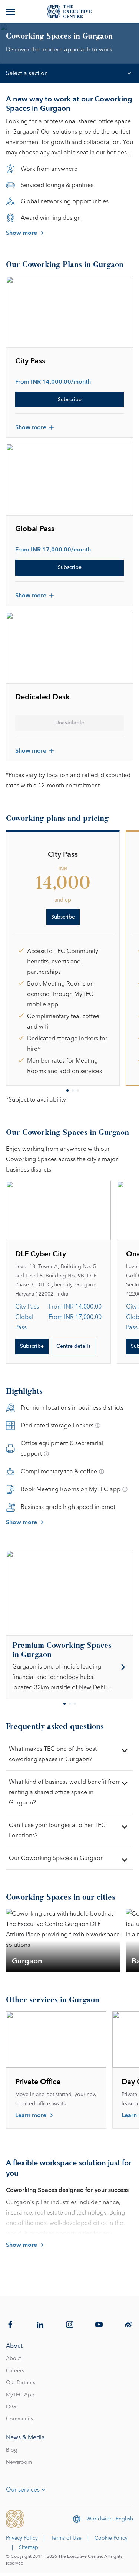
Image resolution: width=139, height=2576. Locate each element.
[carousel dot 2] (73, 1090)
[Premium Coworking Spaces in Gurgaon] (69, 1667)
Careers (15, 2371)
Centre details (73, 1346)
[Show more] (11, 11)
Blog (12, 2450)
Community (20, 2419)
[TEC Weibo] (129, 2325)
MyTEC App (20, 2395)
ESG (11, 2407)
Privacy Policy (22, 2538)
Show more (21, 233)
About (13, 2359)
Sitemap (29, 2547)
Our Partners (21, 2383)
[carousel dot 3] (78, 1090)
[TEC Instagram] (70, 2325)
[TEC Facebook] (10, 2325)
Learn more (31, 2115)
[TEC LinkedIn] (40, 2325)
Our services (23, 2490)
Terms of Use (66, 2538)
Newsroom (19, 2462)
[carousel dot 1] (67, 1090)
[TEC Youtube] (99, 2325)
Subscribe (70, 400)
